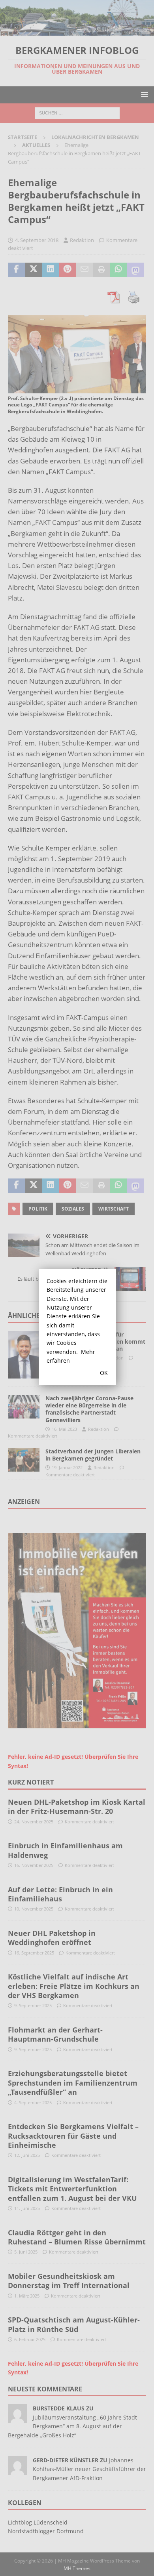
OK (104, 1373)
